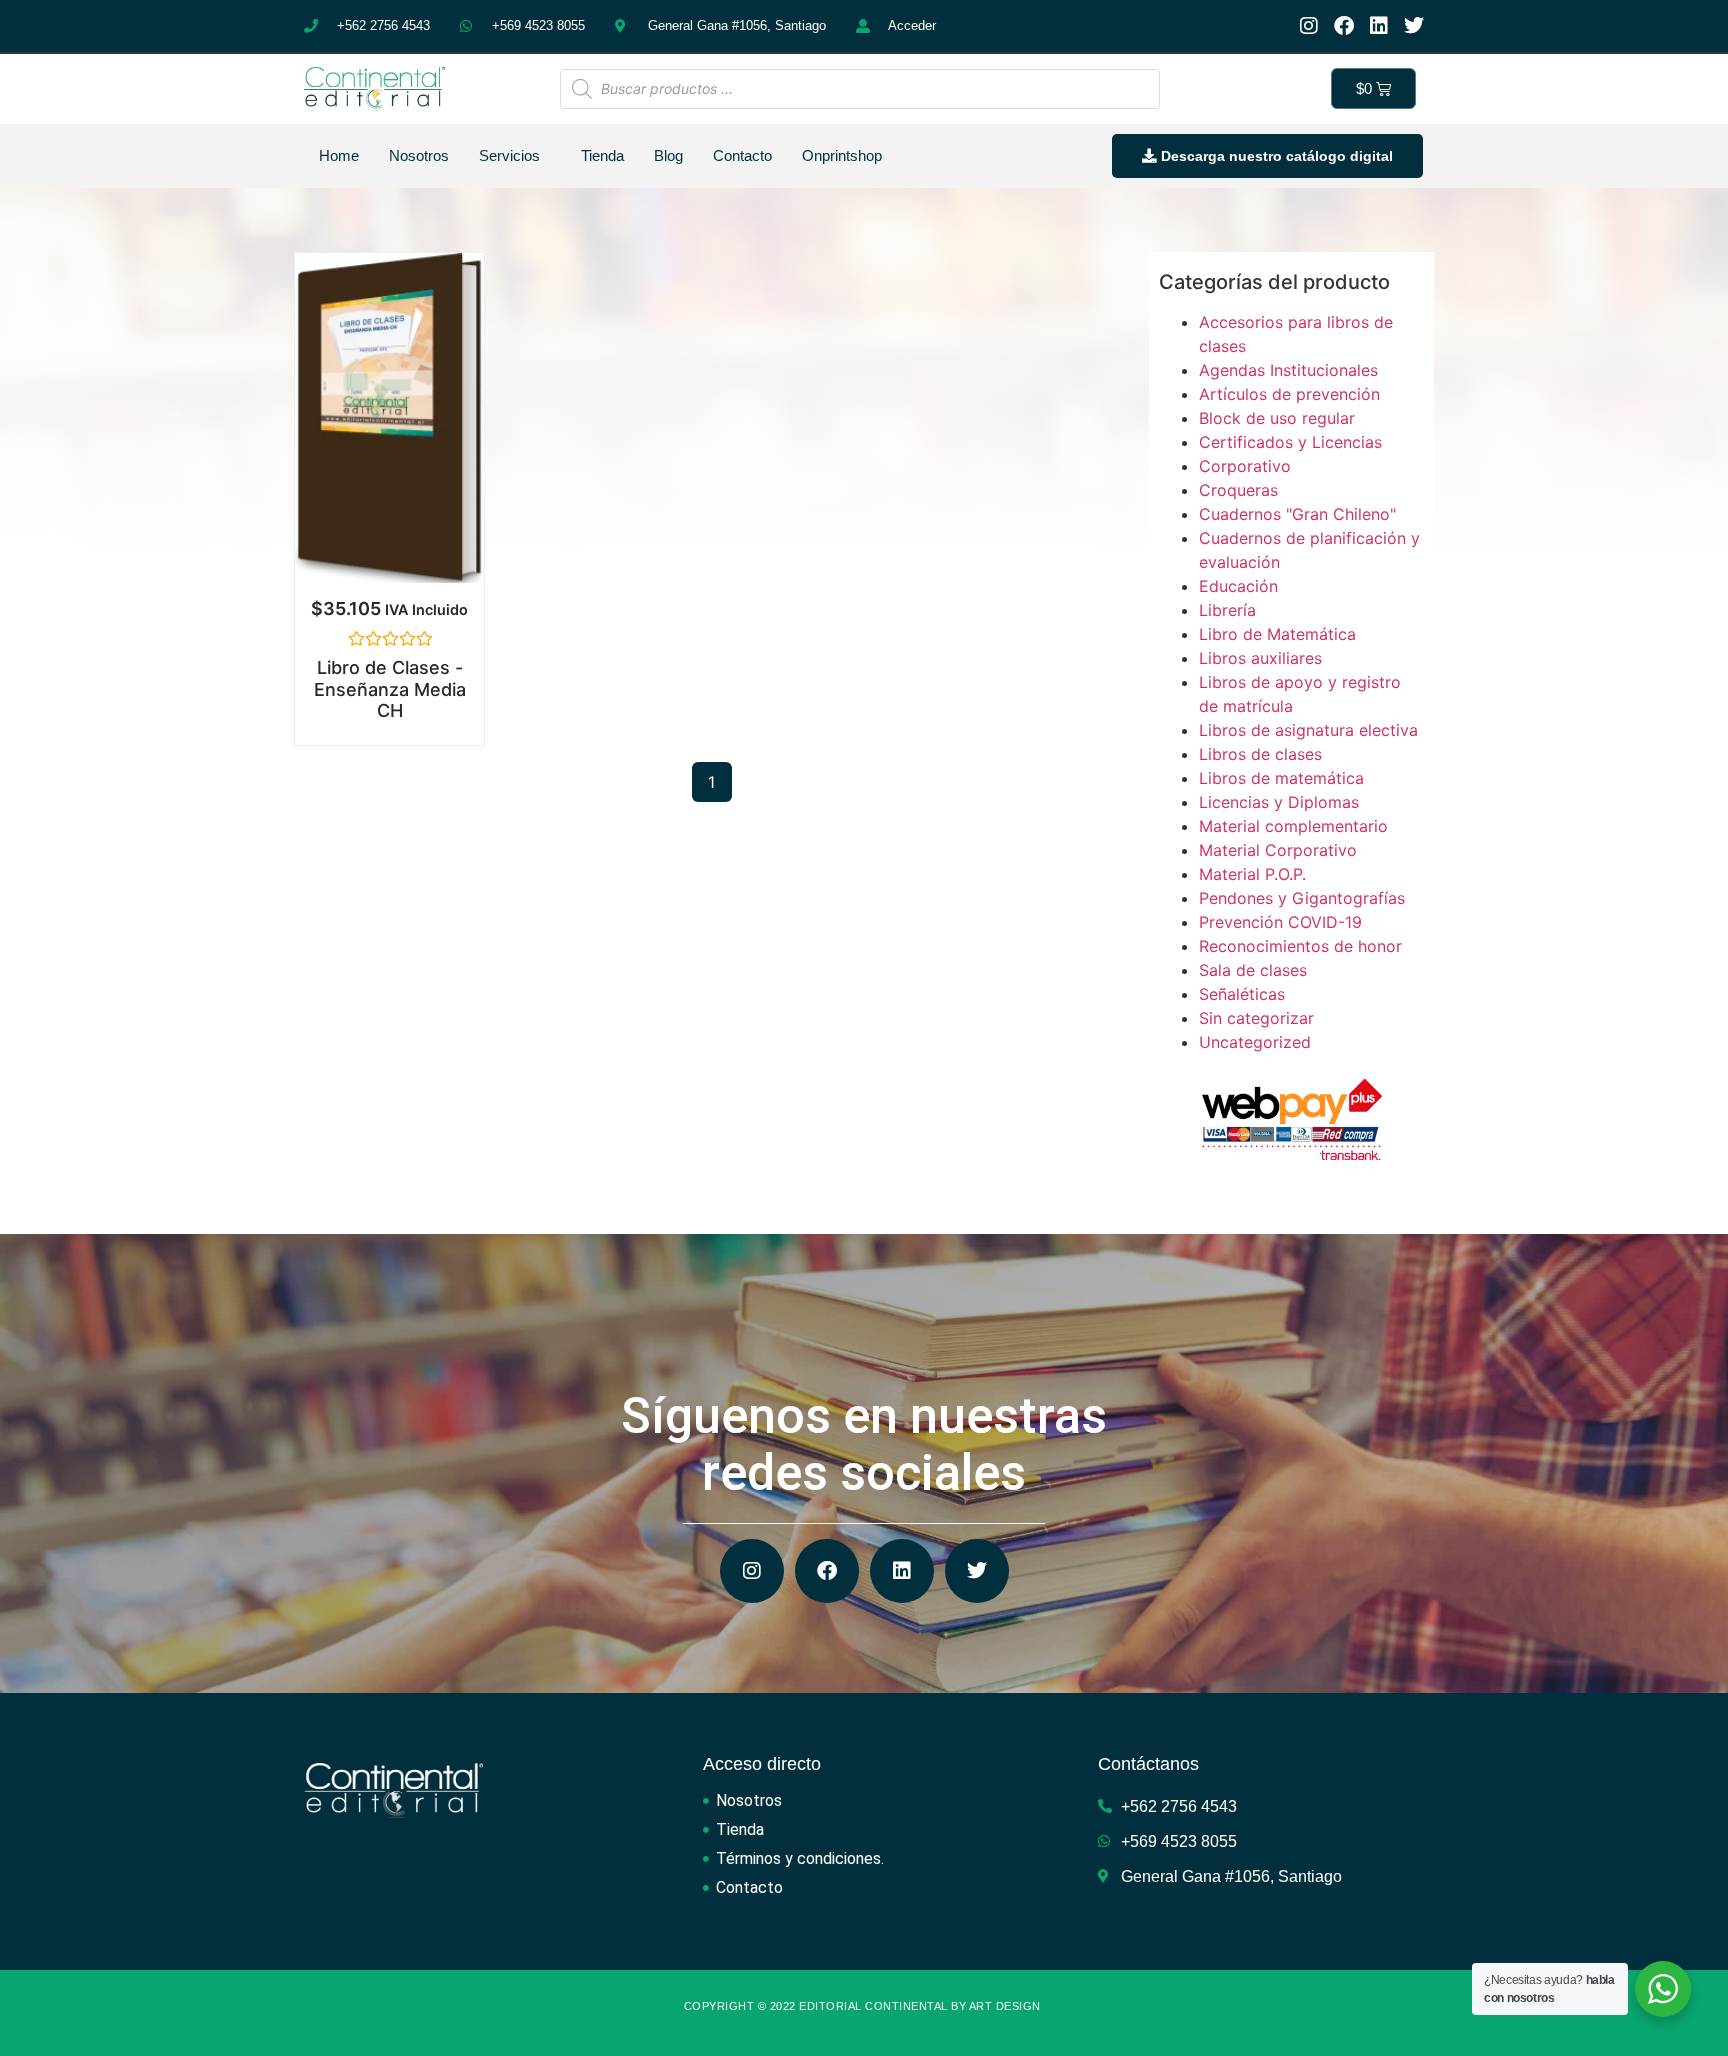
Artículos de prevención (1289, 394)
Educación (1238, 586)
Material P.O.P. (1252, 874)
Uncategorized (1255, 1042)
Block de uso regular (1277, 418)
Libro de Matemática (1277, 634)
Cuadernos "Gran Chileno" (1297, 514)
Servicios (509, 155)
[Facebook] (1344, 26)
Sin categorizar (1256, 1018)
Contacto (742, 155)
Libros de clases (1260, 754)
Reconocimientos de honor (1300, 946)
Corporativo (1245, 466)
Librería (1227, 610)
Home (339, 155)
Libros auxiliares (1260, 658)
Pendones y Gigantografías (1302, 898)
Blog (668, 155)
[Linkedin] (1379, 26)
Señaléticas (1242, 994)
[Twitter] (1414, 26)
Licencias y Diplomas (1279, 802)
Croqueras (1238, 490)
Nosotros (419, 155)
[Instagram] (1309, 26)
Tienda (602, 155)
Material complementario (1293, 826)
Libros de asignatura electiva (1308, 730)
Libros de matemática (1281, 778)
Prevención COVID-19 (1280, 922)
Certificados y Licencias (1290, 442)
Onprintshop (842, 155)
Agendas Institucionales (1288, 370)
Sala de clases (1253, 970)
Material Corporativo (1278, 850)
